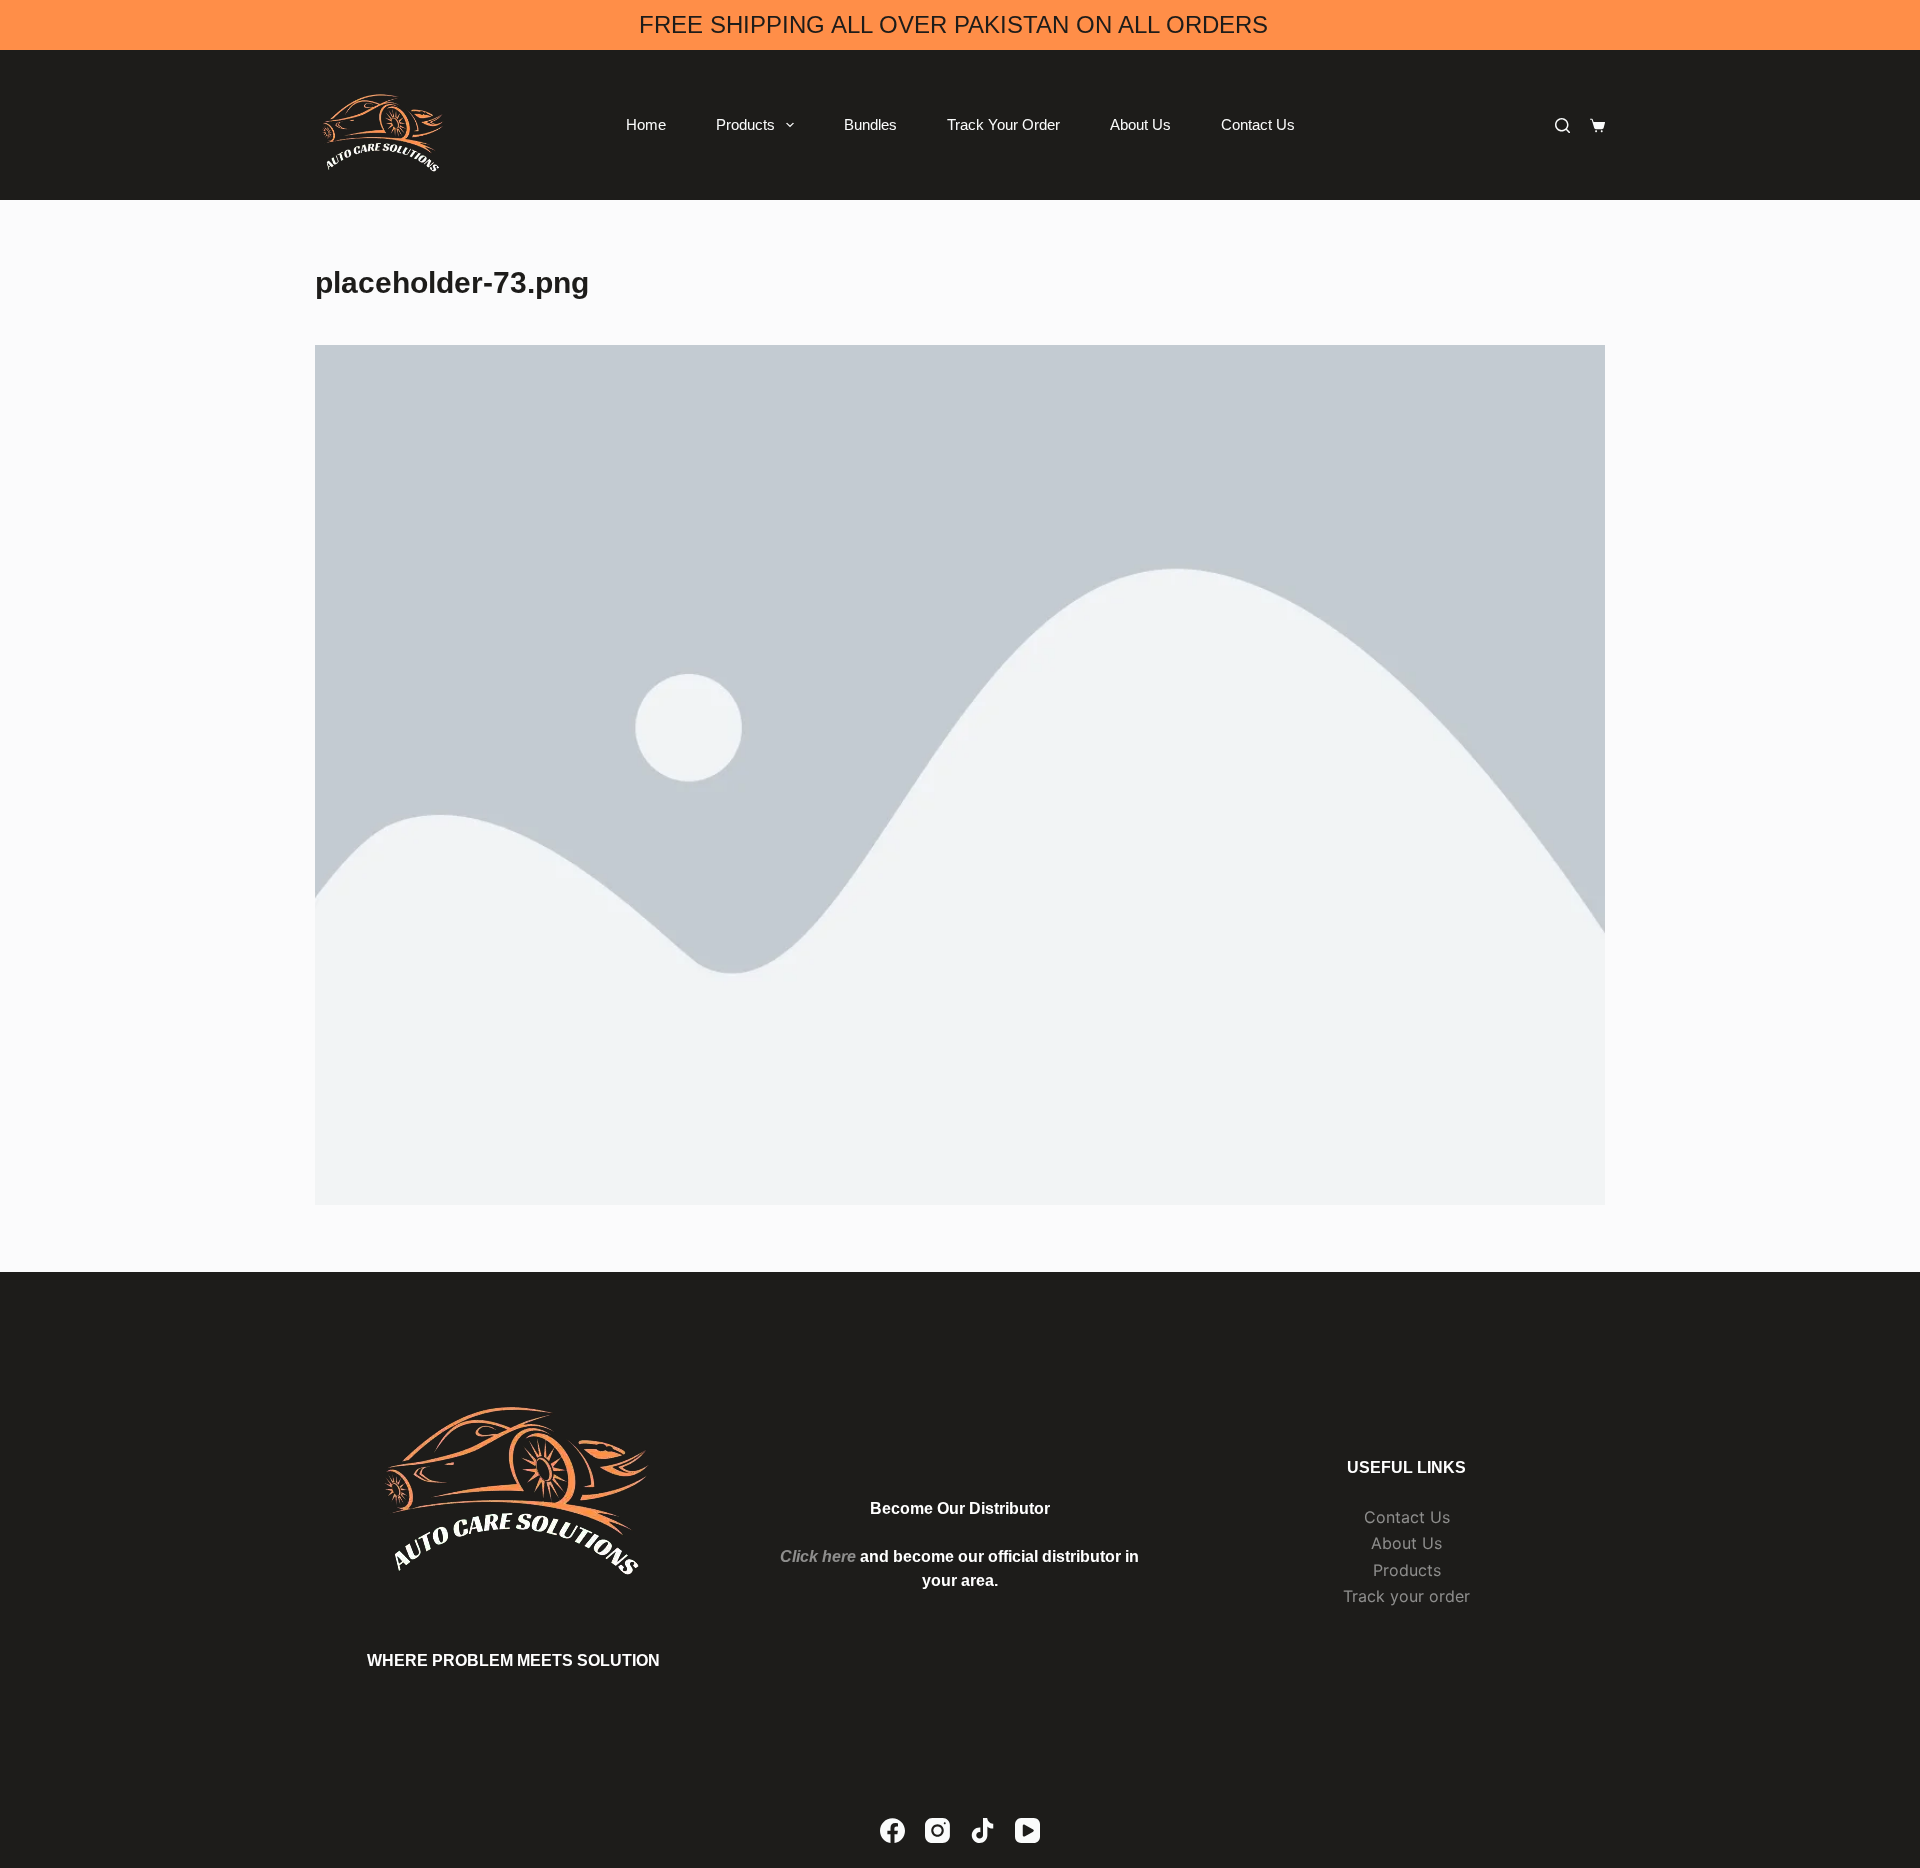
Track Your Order (1003, 124)
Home (646, 124)
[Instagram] (937, 1830)
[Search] (1562, 125)
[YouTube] (1027, 1830)
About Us (1140, 124)
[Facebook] (892, 1830)
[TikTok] (982, 1830)
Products (745, 124)
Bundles (870, 124)
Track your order (1406, 1596)
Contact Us (1258, 124)
